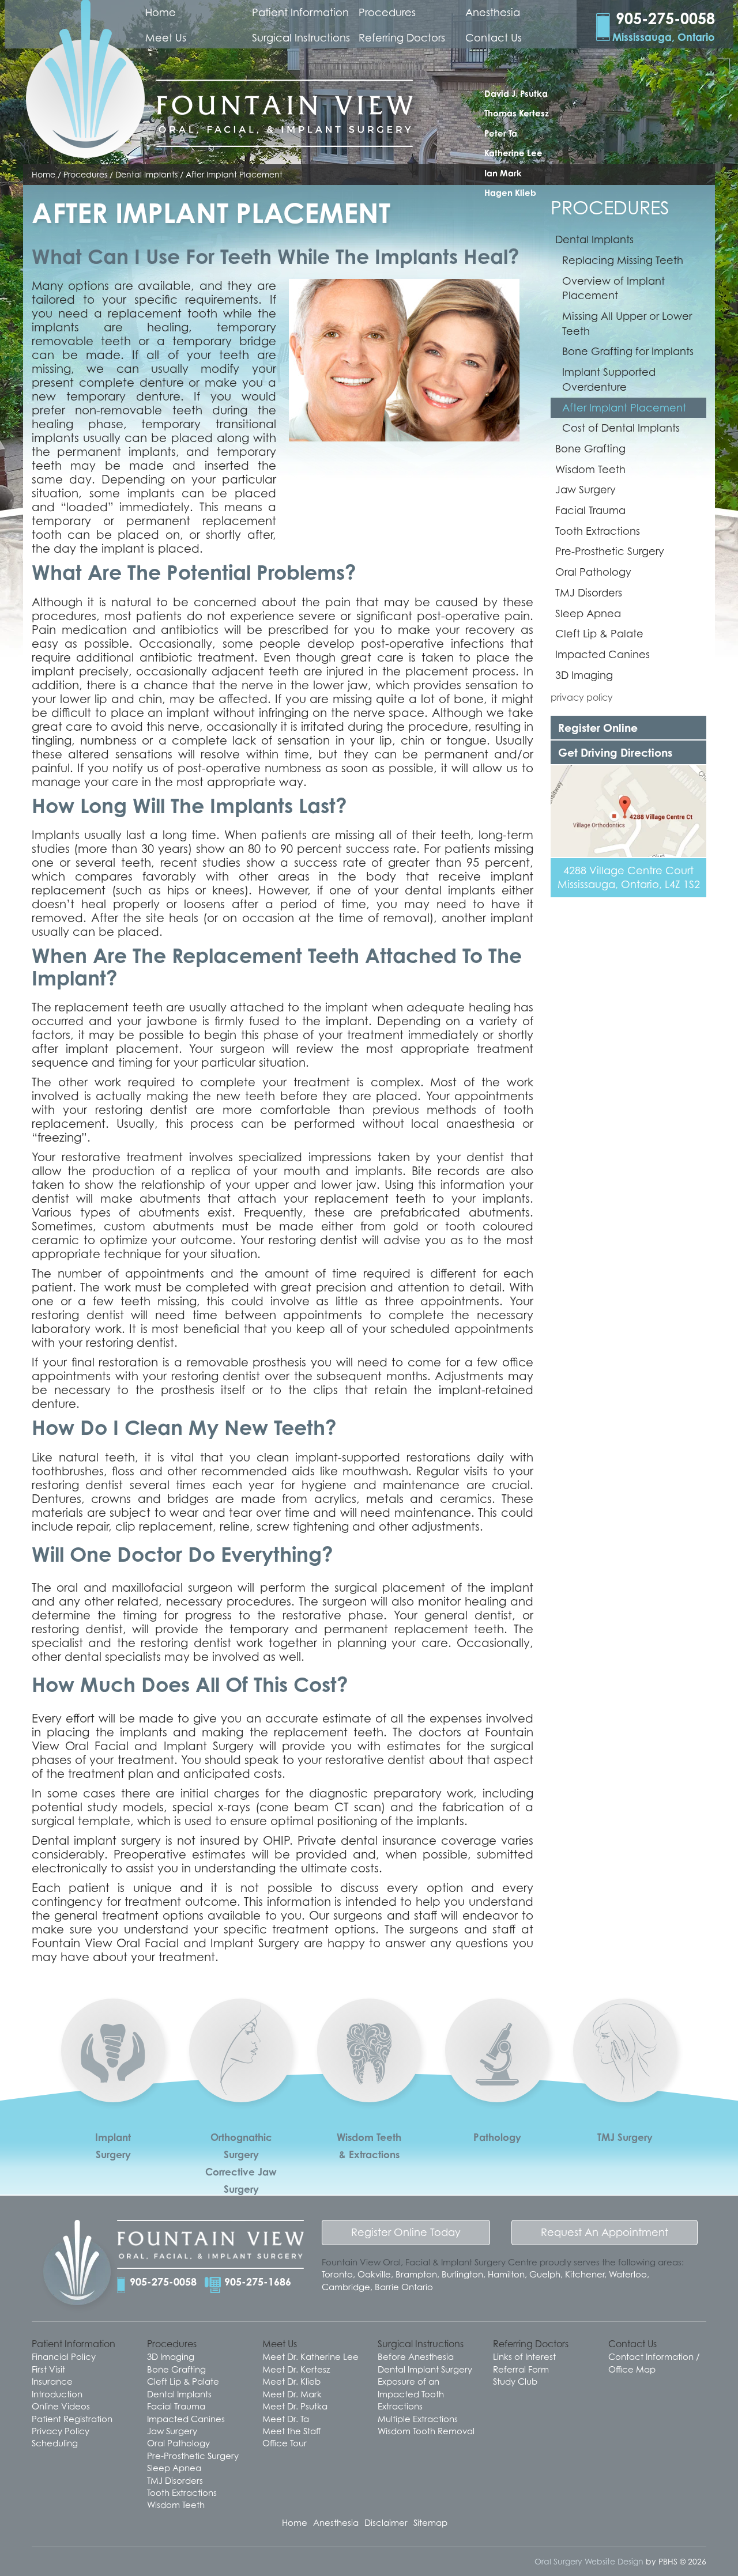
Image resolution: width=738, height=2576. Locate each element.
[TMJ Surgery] (625, 2092)
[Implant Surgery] (113, 2093)
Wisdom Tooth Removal (426, 2431)
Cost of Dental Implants (621, 428)
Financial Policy (64, 2356)
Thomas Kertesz (517, 113)
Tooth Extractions (598, 531)
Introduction (57, 2394)
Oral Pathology (593, 572)
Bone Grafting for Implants (628, 351)
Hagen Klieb (510, 193)
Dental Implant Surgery (425, 2369)
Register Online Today (406, 2232)
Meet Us (166, 38)
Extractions (400, 2406)
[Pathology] (497, 2094)
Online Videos (61, 2406)
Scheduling (55, 2443)
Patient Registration (72, 2419)
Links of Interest (524, 2356)
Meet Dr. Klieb (291, 2381)
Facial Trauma (590, 510)
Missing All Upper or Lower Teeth (627, 324)
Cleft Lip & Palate (599, 634)
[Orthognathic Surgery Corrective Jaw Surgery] (241, 2092)
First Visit (48, 2369)
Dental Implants (594, 239)
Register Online (598, 728)
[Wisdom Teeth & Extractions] (369, 2094)
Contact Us (494, 38)
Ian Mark (503, 173)
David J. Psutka (516, 94)
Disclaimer (386, 2522)
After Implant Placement (624, 408)
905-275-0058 (163, 2282)
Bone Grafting (590, 449)
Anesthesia (493, 12)
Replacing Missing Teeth (623, 260)
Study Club (515, 2381)
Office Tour (285, 2443)
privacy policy (582, 697)
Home (161, 12)
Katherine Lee (513, 153)
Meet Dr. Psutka (295, 2406)
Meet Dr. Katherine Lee (310, 2356)
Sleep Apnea (588, 613)
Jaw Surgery (585, 490)
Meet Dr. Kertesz (296, 2369)
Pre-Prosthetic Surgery (610, 551)
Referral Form (521, 2369)
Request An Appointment (605, 2232)
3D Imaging (584, 675)
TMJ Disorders (589, 593)
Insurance (52, 2381)
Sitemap (430, 2522)
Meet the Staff (291, 2431)
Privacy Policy (61, 2431)
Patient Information (300, 12)
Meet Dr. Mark (292, 2394)
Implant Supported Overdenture (609, 379)
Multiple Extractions (418, 2419)
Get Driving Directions (615, 752)
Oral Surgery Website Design (589, 2561)
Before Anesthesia (416, 2356)
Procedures (387, 12)
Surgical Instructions (301, 38)
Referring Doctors (402, 38)
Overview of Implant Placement (613, 288)
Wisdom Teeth (590, 469)
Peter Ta (501, 133)
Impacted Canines (603, 654)
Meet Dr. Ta (286, 2419)
